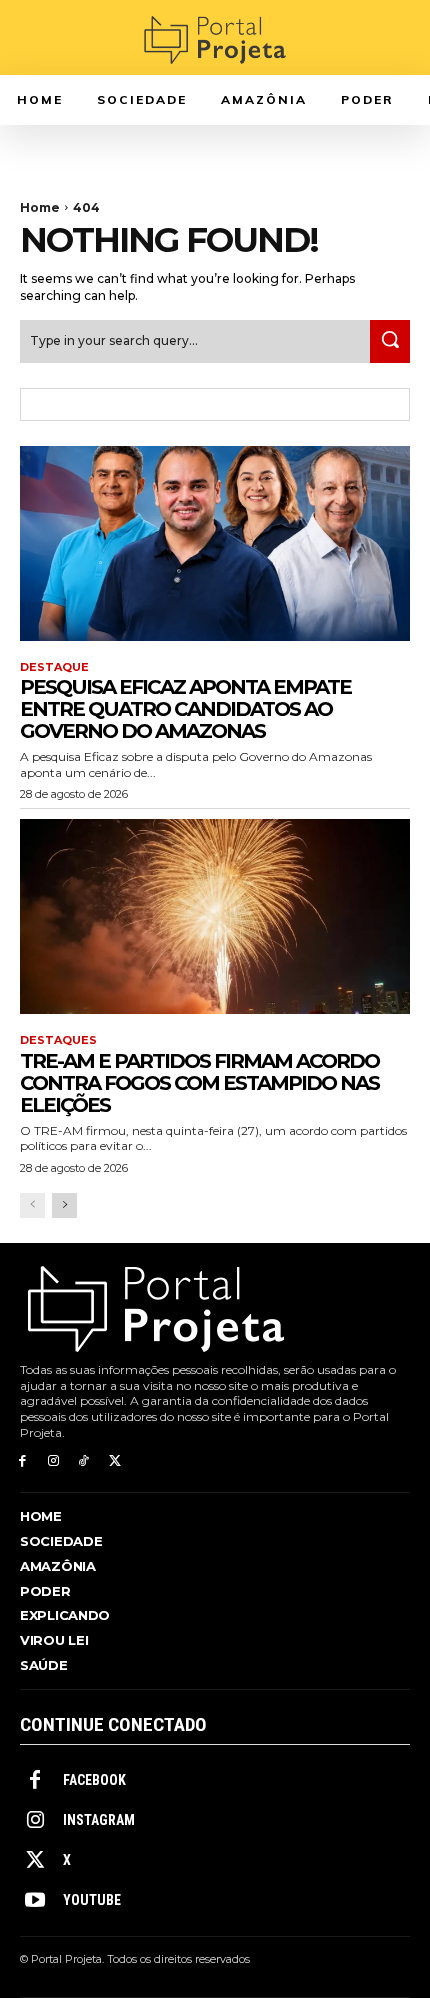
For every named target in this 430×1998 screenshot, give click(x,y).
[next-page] (64, 1205)
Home (40, 207)
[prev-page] (32, 1205)
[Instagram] (53, 1461)
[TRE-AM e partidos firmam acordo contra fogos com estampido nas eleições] (215, 916)
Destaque (54, 667)
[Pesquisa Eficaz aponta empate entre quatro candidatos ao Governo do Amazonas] (215, 543)
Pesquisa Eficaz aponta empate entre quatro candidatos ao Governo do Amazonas (185, 709)
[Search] (390, 341)
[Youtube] (35, 1901)
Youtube (92, 1900)
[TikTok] (84, 1461)
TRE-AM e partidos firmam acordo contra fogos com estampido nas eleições (199, 1083)
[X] (114, 1461)
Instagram (99, 1820)
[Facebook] (22, 1461)
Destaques (58, 1040)
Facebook (94, 1780)
